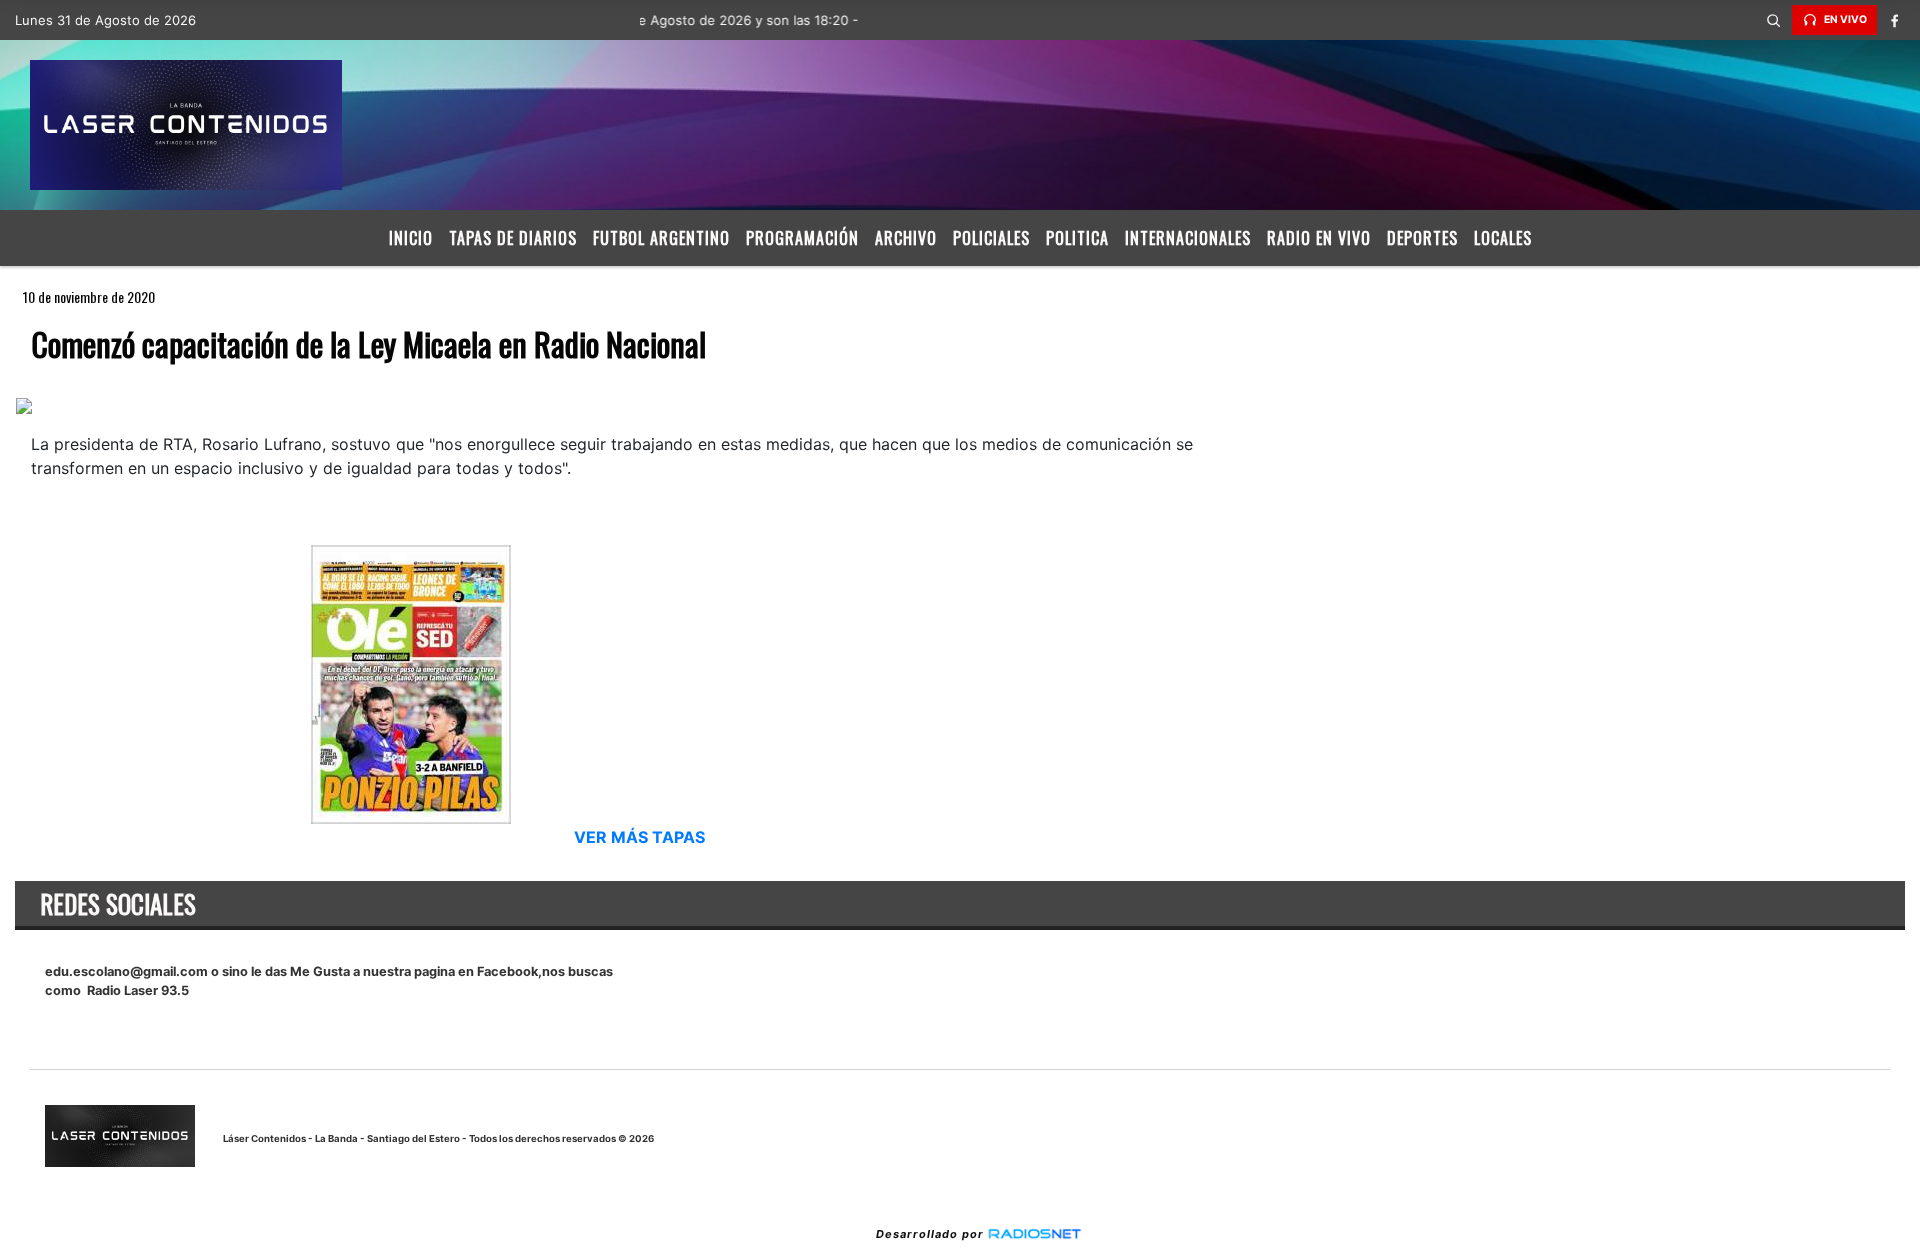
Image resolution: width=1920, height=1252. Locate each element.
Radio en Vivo (1319, 238)
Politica (1077, 238)
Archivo (906, 238)
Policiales (991, 238)
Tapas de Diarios (513, 238)
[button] (1774, 20)
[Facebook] (1895, 20)
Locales (1503, 238)
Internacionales (1188, 238)
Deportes (1422, 238)
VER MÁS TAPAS (639, 837)
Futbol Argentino (661, 238)
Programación (802, 238)
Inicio (411, 238)
